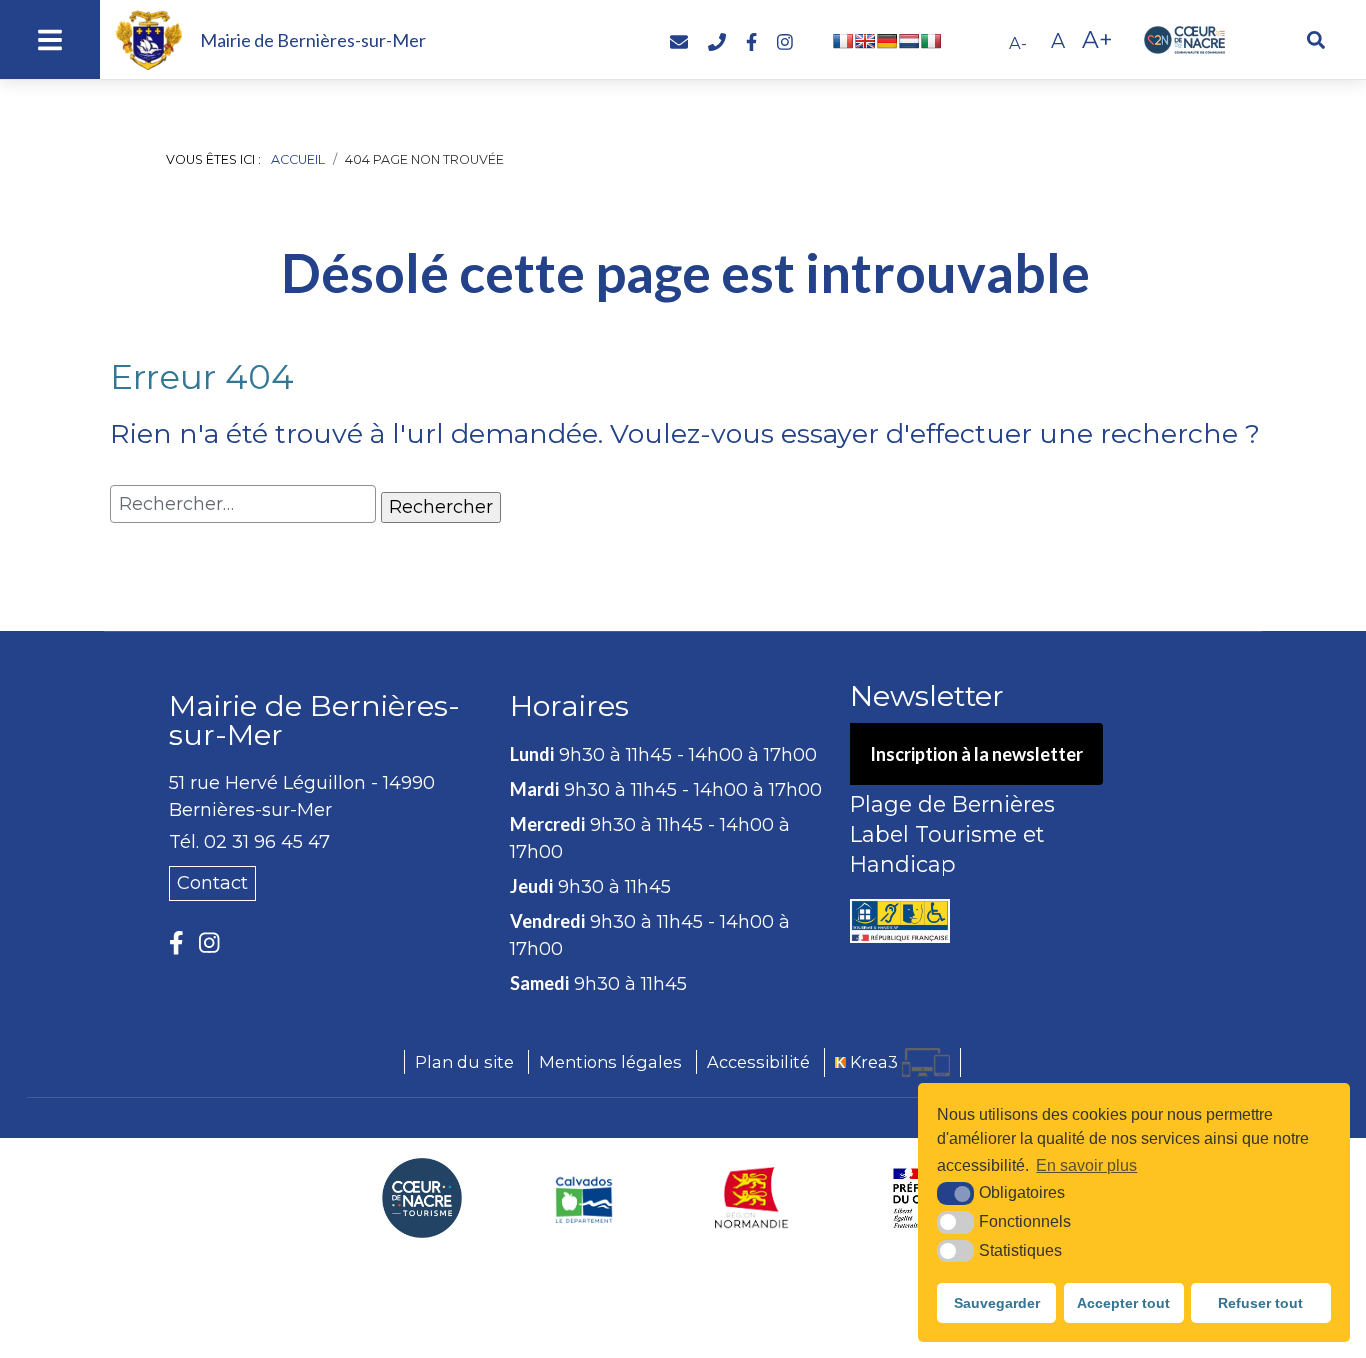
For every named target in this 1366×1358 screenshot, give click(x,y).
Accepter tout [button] (1123, 1303)
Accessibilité (758, 1062)
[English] (865, 41)
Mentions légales (610, 1062)
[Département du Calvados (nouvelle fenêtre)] (584, 1198)
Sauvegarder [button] (997, 1303)
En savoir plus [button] (1086, 1165)
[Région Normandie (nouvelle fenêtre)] (752, 1198)
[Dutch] (909, 41)
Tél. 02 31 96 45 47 (249, 842)
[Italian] (931, 41)
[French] (843, 41)
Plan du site (464, 1062)
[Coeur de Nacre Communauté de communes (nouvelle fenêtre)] (422, 1198)
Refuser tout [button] (1260, 1303)
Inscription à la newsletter (976, 754)
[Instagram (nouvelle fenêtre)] (209, 943)
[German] (887, 41)
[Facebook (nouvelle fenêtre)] (176, 943)
